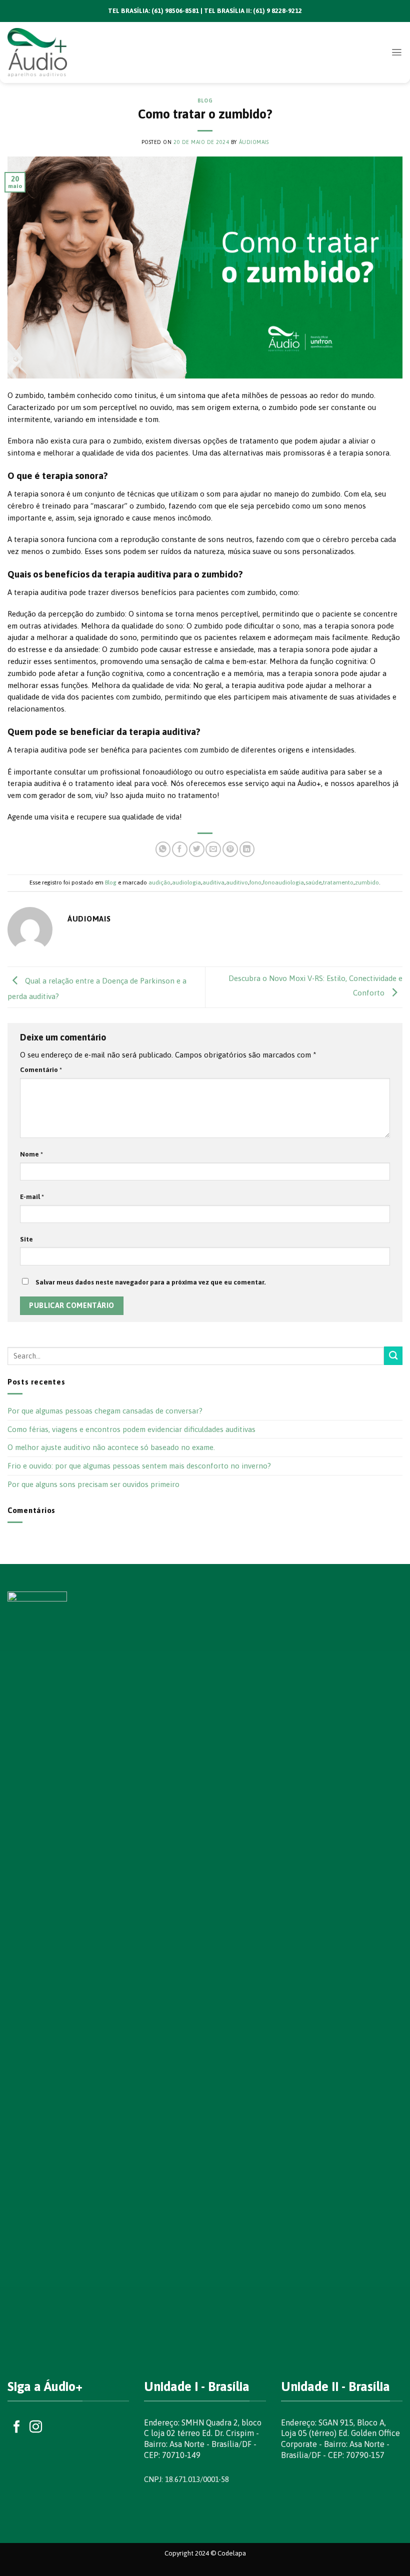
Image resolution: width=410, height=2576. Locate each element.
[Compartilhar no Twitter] (197, 849)
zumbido (367, 882)
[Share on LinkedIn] (247, 849)
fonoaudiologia (283, 882)
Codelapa (232, 2553)
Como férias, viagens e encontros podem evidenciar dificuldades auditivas (131, 1429)
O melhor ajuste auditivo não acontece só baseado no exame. (111, 1447)
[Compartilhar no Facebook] (180, 849)
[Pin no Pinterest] (230, 849)
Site (26, 1239)
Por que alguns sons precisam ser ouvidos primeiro (93, 1484)
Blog (205, 100)
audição (159, 882)
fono (255, 882)
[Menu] (397, 52)
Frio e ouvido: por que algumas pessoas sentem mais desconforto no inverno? (139, 1466)
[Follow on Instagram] (36, 2427)
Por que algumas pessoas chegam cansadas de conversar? (105, 1411)
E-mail (32, 1196)
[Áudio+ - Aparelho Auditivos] (52, 52)
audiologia (186, 882)
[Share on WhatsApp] (163, 849)
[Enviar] (393, 1356)
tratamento (338, 882)
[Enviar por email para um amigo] (213, 849)
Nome (31, 1154)
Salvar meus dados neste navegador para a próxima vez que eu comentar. (151, 1282)
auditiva (213, 882)
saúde (313, 882)
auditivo (237, 882)
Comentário (41, 1069)
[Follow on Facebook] (17, 2427)
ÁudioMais (254, 142)
